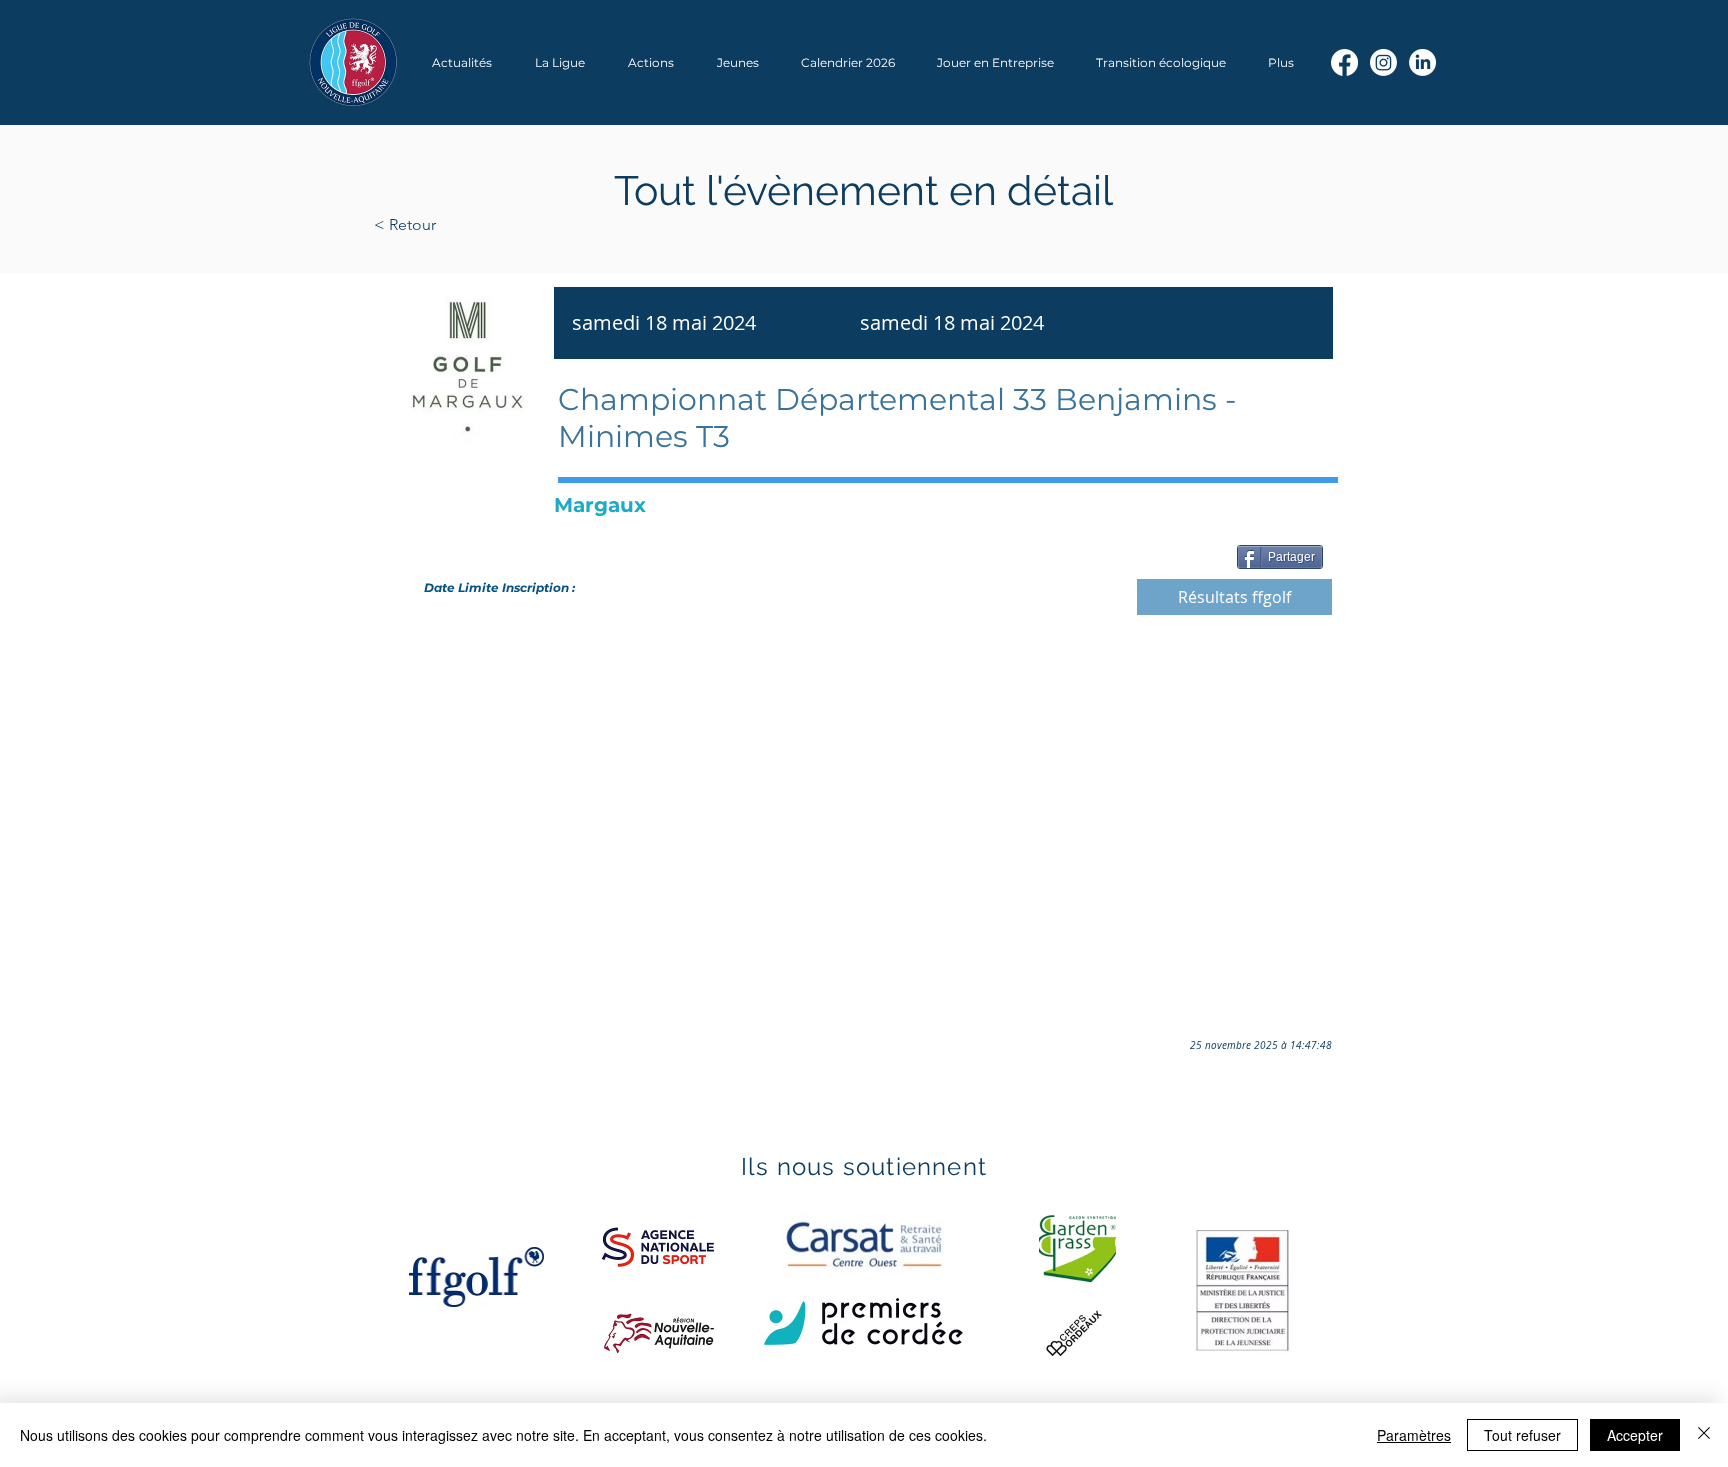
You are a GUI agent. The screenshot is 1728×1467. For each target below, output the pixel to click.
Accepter (1635, 1435)
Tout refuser (1522, 1435)
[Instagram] (1383, 62)
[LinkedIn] (1422, 62)
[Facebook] (1344, 62)
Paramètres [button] (1414, 1435)
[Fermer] (1704, 1435)
